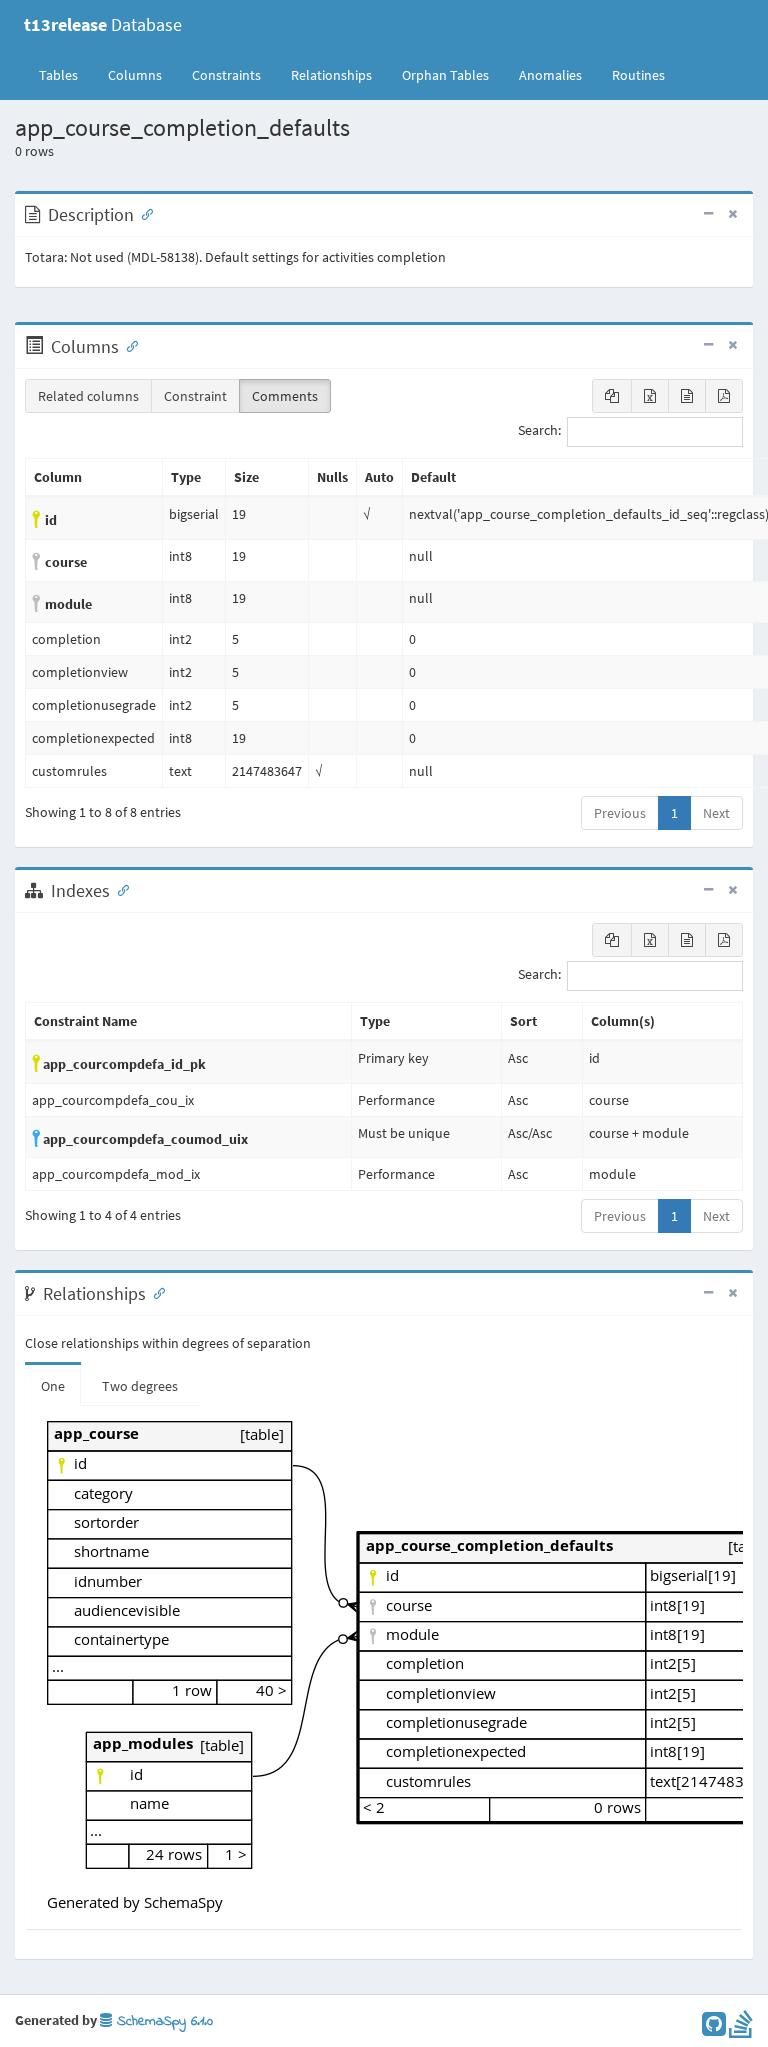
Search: (539, 431)
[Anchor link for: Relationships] (155, 1292)
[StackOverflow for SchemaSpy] (741, 2029)
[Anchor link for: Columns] (128, 345)
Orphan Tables (445, 75)
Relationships (331, 75)
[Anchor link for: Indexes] (119, 889)
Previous (620, 813)
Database (103, 24)
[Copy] (612, 396)
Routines (638, 75)
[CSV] (687, 396)
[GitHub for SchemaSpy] (714, 2029)
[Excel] (650, 396)
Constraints (226, 75)
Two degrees (140, 1386)
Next (716, 813)
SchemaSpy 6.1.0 (162, 2021)
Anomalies (550, 75)
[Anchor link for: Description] (143, 213)
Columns (135, 75)
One (53, 1386)
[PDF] (724, 396)
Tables (66, 74)
